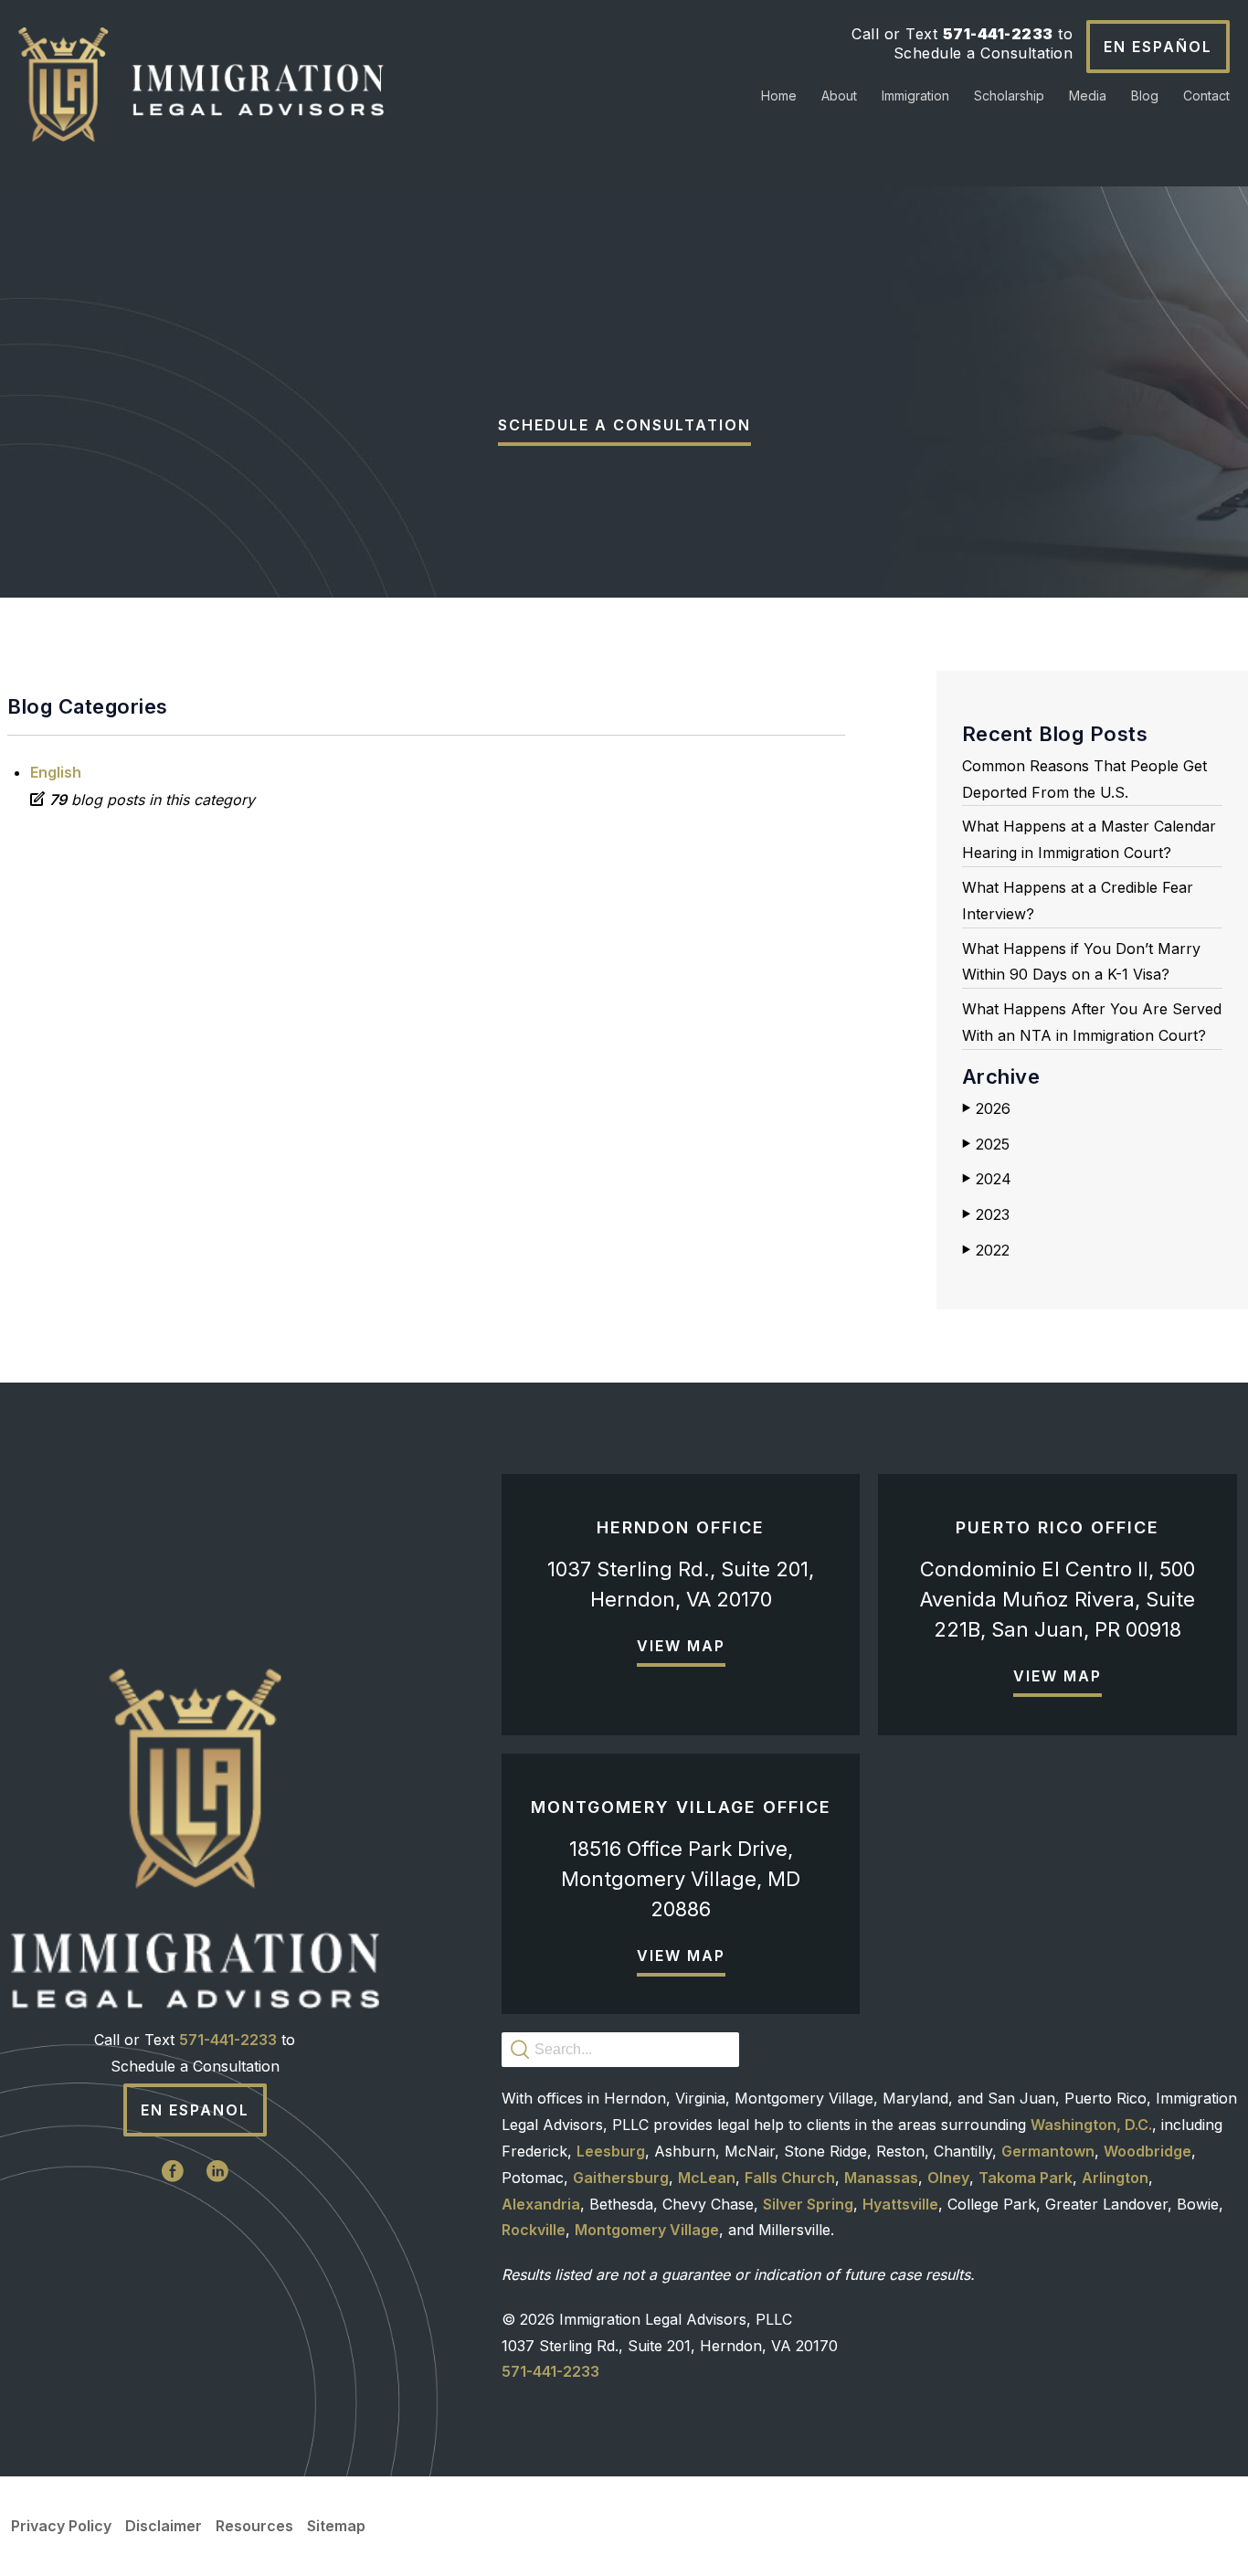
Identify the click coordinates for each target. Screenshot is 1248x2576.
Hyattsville (900, 2204)
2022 (986, 1250)
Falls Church (790, 2178)
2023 (986, 1214)
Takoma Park (1026, 2178)
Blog (1145, 95)
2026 (986, 1108)
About (839, 95)
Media (1088, 95)
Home (779, 95)
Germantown (1048, 2151)
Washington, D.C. (1091, 2125)
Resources (254, 2526)
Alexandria (541, 2204)
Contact (1206, 95)
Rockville (534, 2230)
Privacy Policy (61, 2526)
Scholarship (1009, 95)
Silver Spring (808, 2204)
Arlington (1115, 2178)
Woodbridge (1148, 2151)
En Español (1158, 47)
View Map (681, 1646)
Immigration (915, 95)
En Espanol (195, 2110)
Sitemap (336, 2526)
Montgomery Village (647, 2230)
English (56, 772)
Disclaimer (164, 2526)
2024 (987, 1179)
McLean (707, 2178)
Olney (948, 2178)
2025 (986, 1144)
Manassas (881, 2178)
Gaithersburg (621, 2178)
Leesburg (611, 2151)
